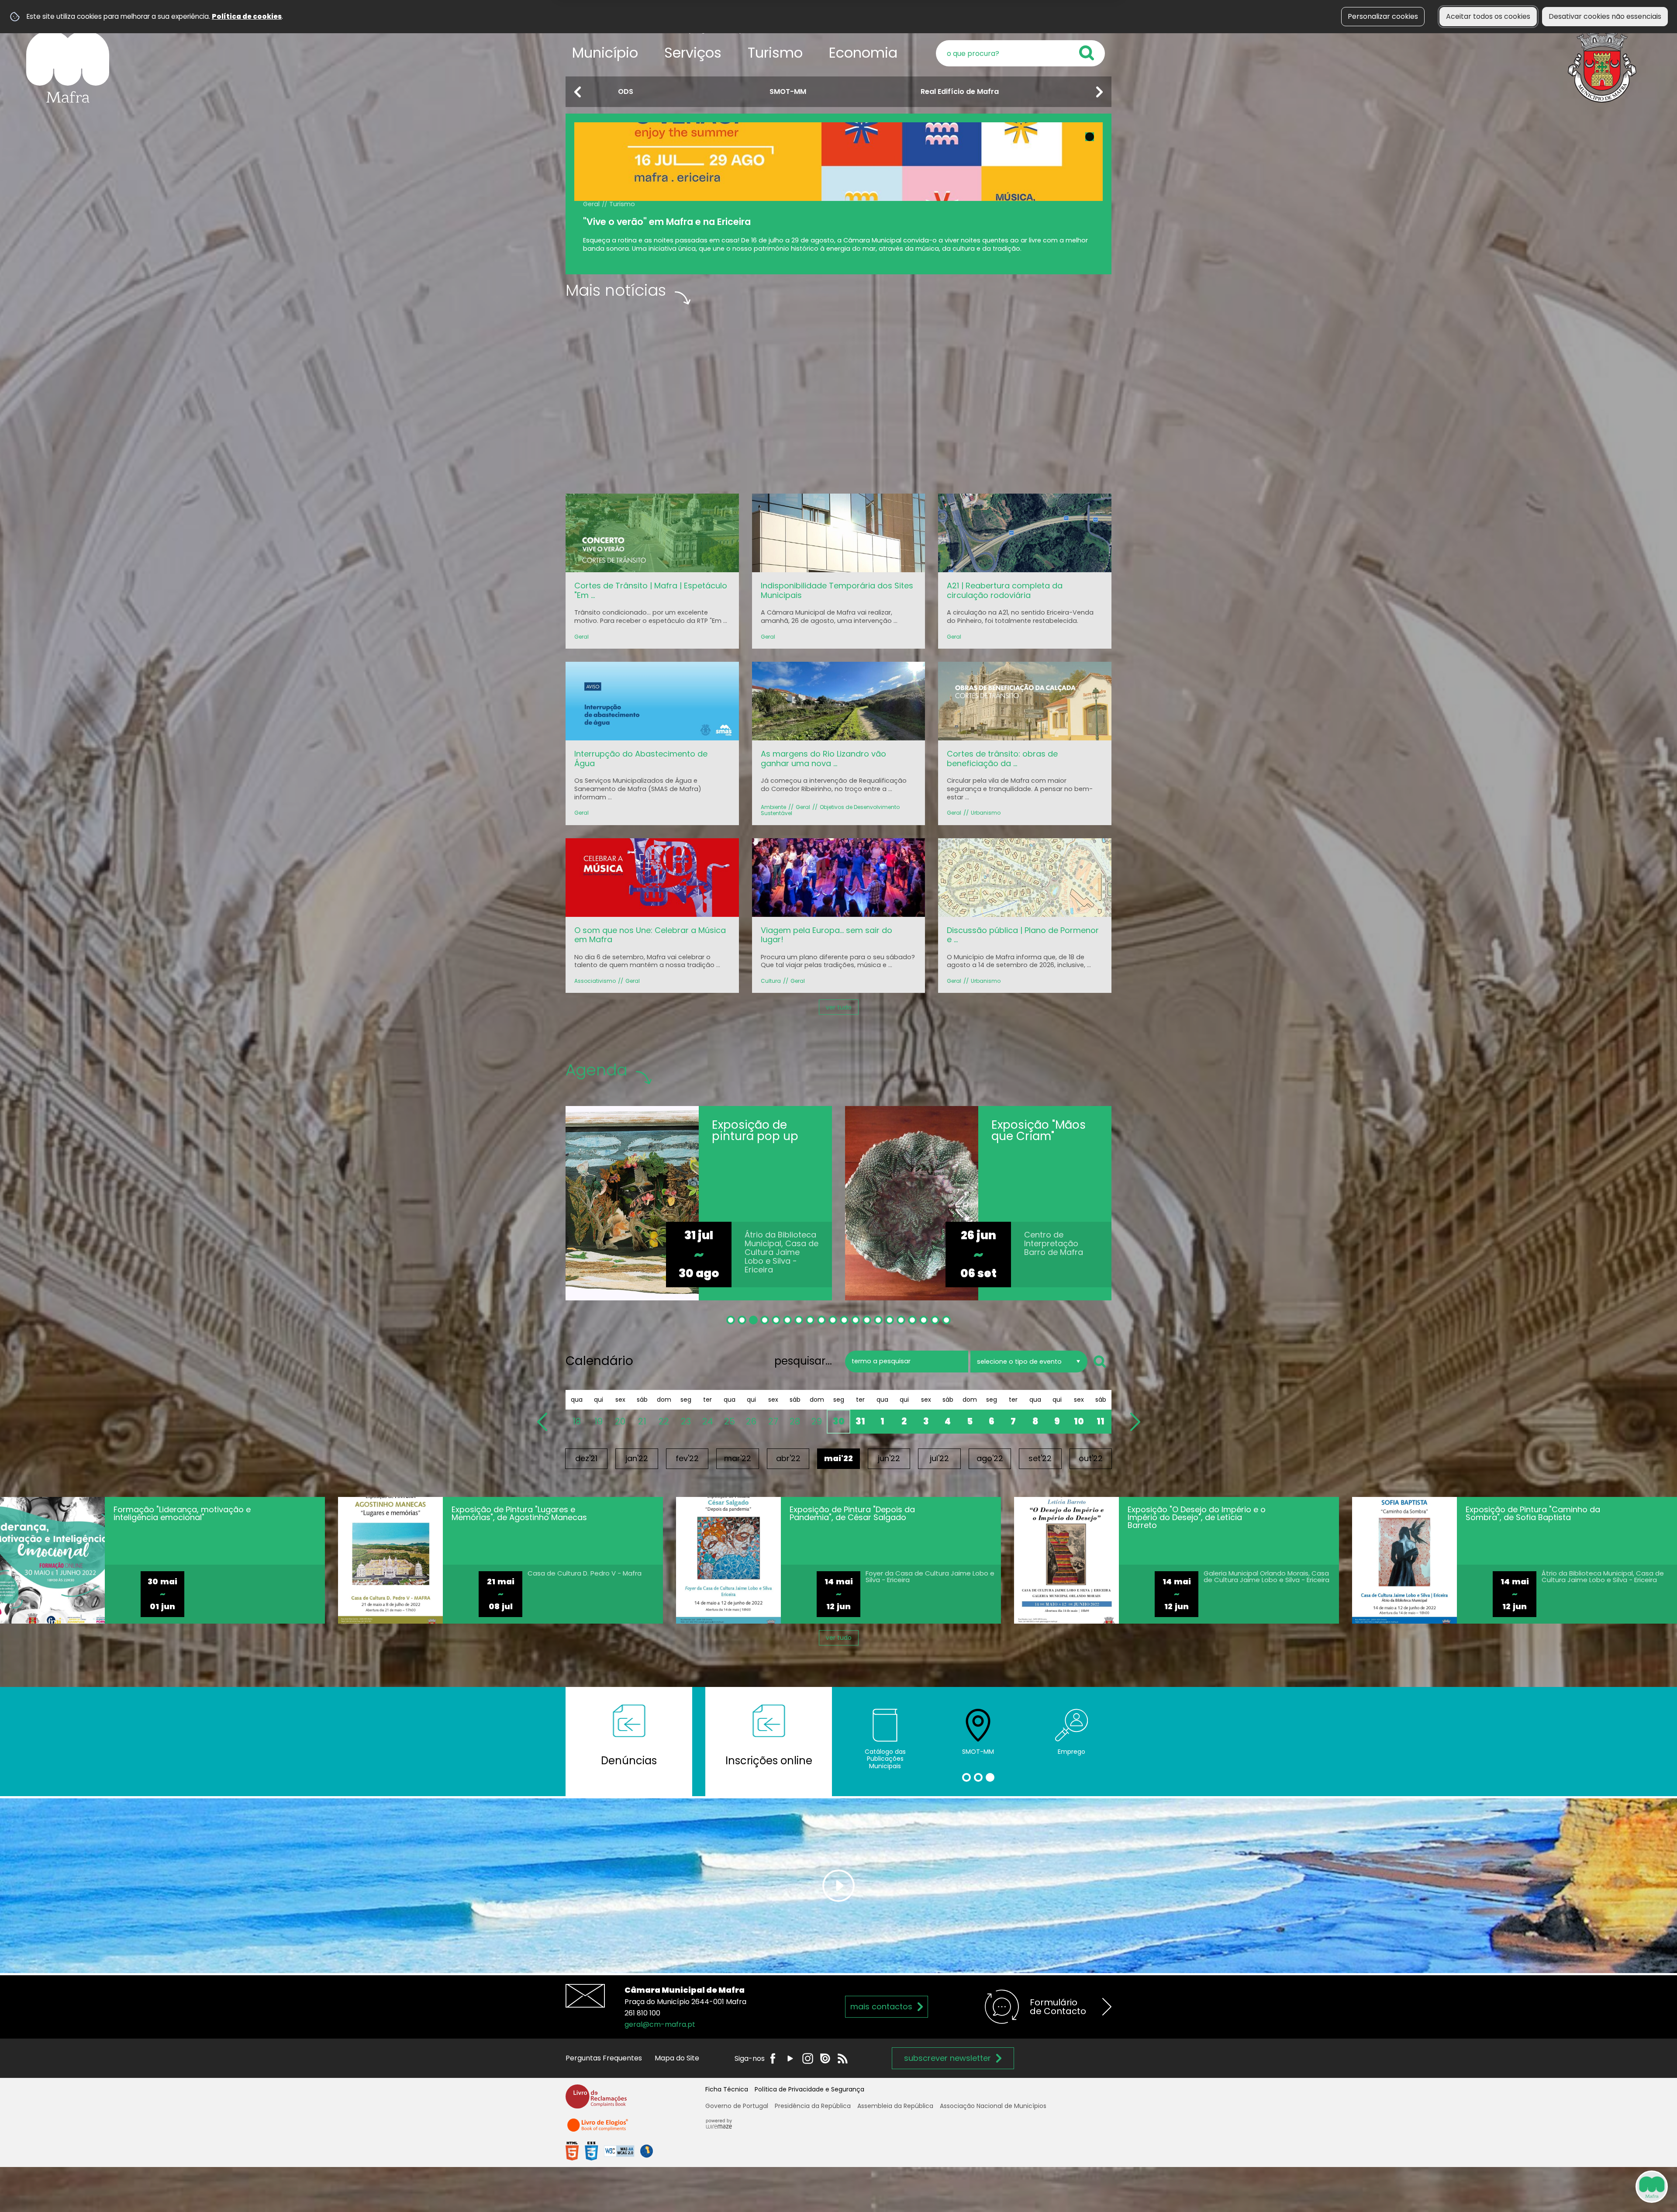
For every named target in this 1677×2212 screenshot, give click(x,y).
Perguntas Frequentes (604, 2058)
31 (860, 1421)
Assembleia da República (895, 2106)
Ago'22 (990, 1458)
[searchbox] (1020, 53)
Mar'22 (738, 1458)
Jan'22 (637, 1458)
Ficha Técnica (727, 2089)
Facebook (773, 2058)
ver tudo (839, 1007)
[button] (578, 92)
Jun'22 (889, 1458)
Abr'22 (788, 1458)
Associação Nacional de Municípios (993, 2106)
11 (1101, 1421)
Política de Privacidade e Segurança (809, 2089)
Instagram (808, 2058)
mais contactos (881, 2006)
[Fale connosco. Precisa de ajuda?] (1575, 2186)
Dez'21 (586, 1458)
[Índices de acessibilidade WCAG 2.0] (609, 2151)
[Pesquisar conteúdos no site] (1101, 1362)
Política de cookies (247, 16)
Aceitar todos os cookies (1488, 16)
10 (1079, 1421)
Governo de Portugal (737, 2106)
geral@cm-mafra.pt (660, 2024)
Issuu (825, 2058)
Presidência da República (813, 2106)
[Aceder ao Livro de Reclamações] (596, 2100)
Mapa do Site (677, 2058)
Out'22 (1091, 1458)
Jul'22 (939, 1458)
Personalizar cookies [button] (1383, 16)
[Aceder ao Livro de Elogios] (598, 2129)
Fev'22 (687, 1458)
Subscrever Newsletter (947, 2058)
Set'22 (1040, 1458)
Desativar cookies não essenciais (1605, 16)
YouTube (790, 2058)
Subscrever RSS (843, 2058)
